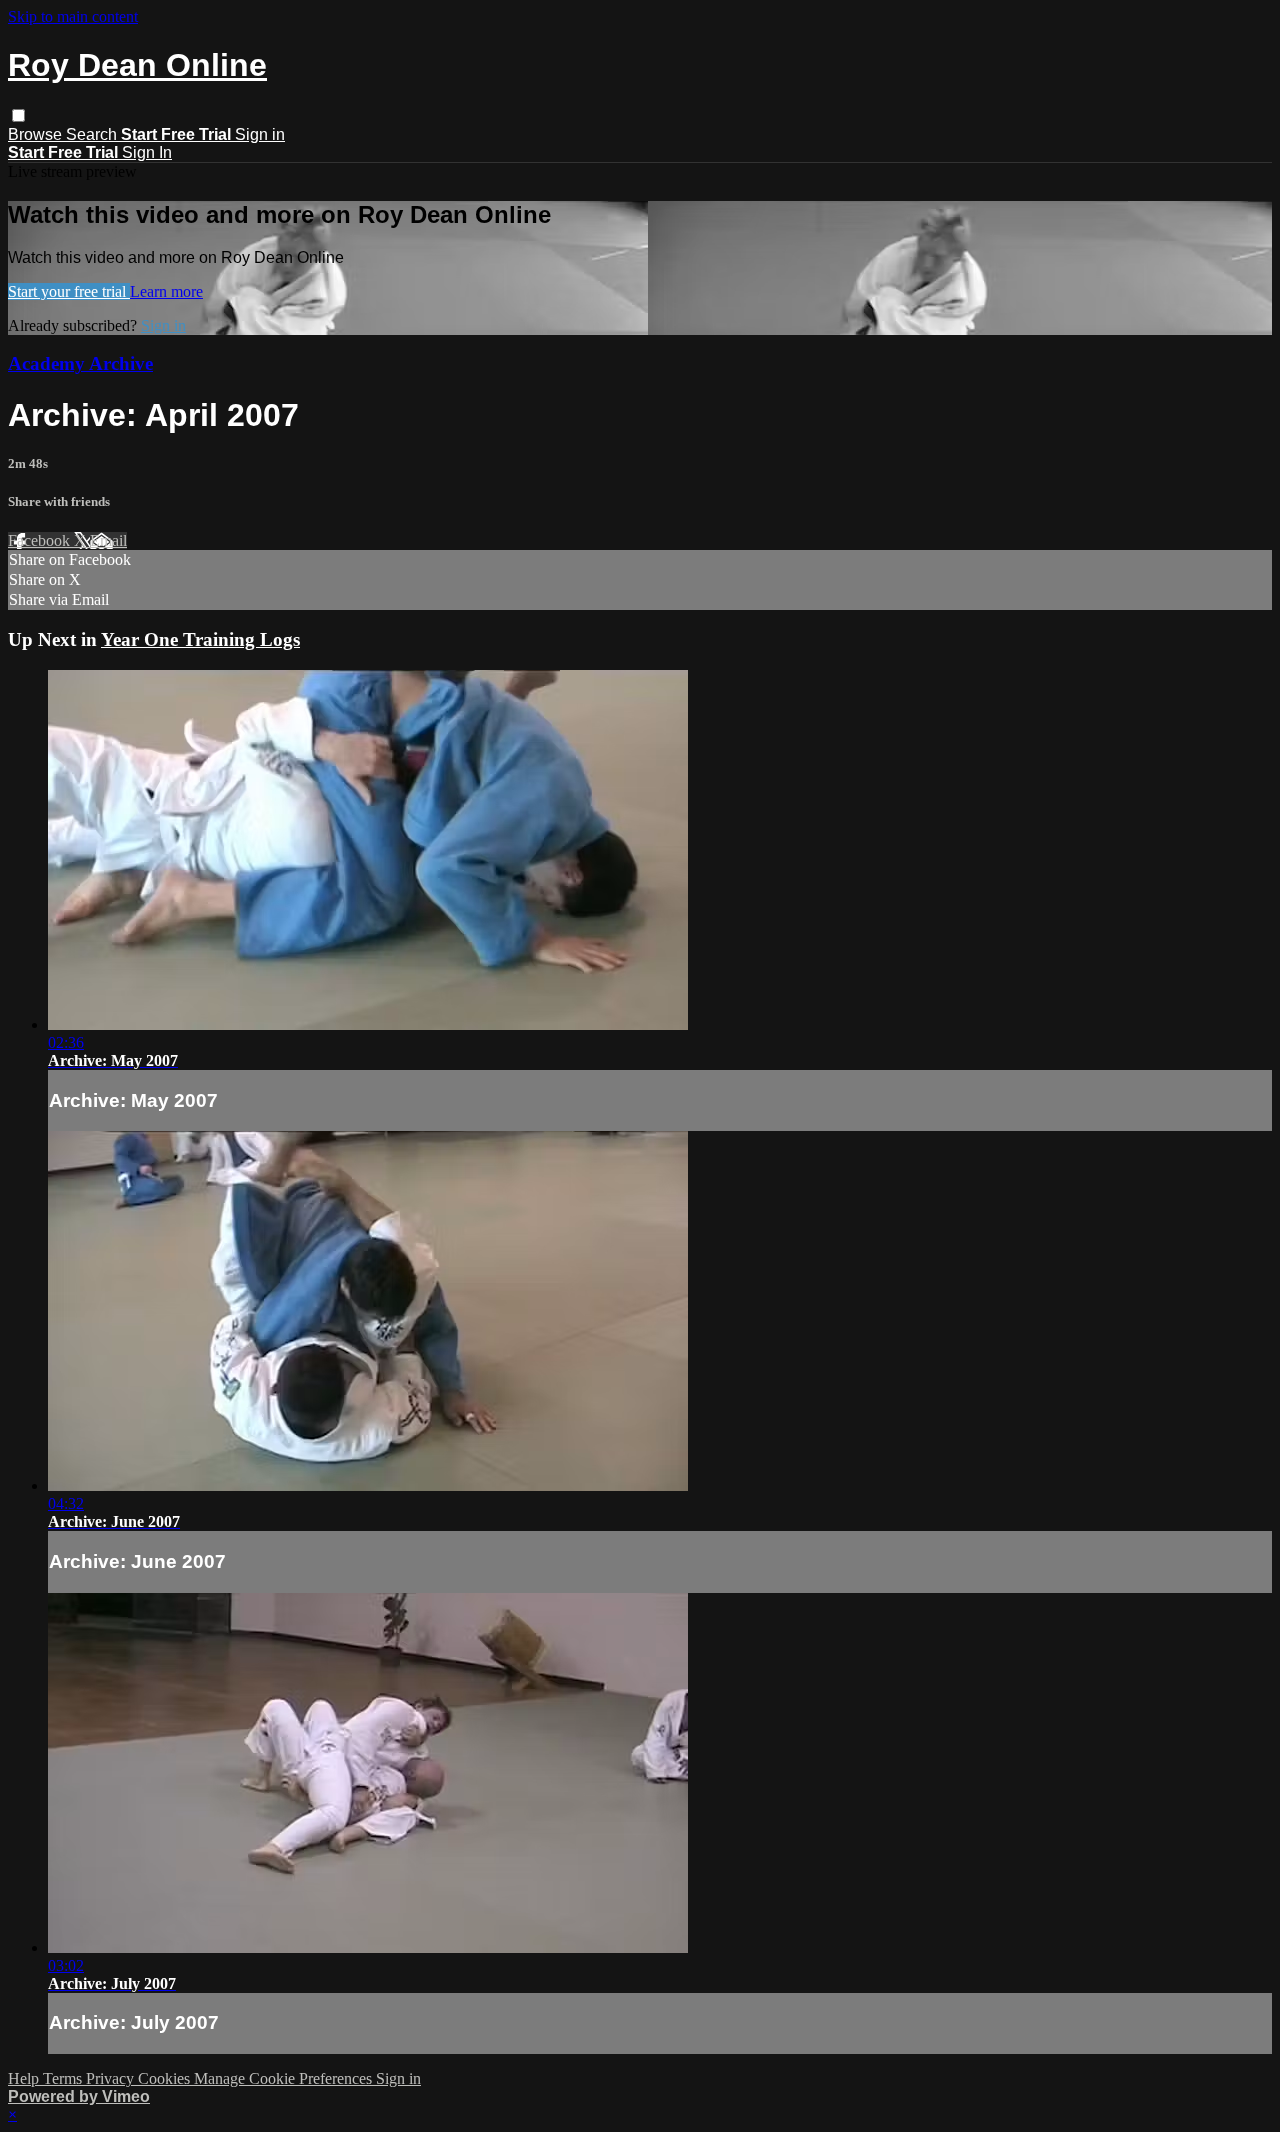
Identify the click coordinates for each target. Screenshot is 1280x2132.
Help (25, 2078)
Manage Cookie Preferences (285, 2078)
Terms (64, 2078)
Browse (37, 134)
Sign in (260, 134)
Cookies (166, 2078)
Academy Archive (80, 363)
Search (93, 134)
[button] (18, 115)
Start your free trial (69, 291)
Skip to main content (73, 16)
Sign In (147, 152)
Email (108, 540)
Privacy (112, 2078)
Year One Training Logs (200, 639)
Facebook (41, 540)
